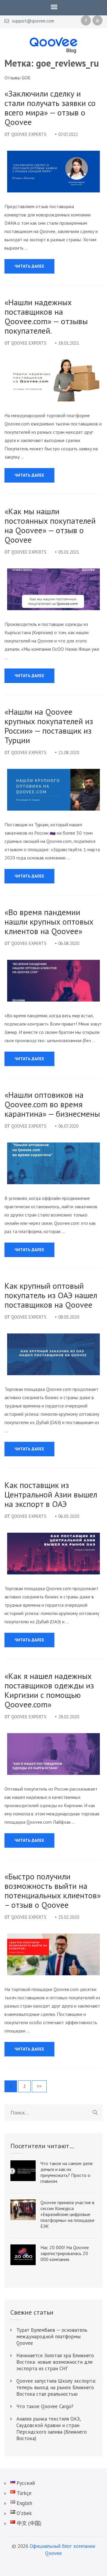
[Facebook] (86, 20)
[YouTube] (97, 20)
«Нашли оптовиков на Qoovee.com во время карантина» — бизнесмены (52, 1104)
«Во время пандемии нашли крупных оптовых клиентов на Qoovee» (49, 922)
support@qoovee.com (33, 21)
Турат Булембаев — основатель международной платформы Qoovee (52, 2336)
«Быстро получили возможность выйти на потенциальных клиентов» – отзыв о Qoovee (53, 1891)
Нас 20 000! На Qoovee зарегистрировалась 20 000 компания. (65, 2253)
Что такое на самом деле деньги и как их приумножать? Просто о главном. (67, 2172)
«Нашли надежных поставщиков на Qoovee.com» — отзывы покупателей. (46, 316)
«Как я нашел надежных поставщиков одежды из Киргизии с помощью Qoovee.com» (49, 1690)
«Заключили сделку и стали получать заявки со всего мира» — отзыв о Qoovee (50, 108)
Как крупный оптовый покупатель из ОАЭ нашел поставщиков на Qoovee (51, 1295)
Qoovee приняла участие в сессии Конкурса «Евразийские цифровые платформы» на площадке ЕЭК (67, 2214)
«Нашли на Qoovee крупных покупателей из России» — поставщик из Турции (49, 726)
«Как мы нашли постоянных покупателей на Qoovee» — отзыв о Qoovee (50, 526)
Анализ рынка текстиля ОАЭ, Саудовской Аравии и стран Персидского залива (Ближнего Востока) (52, 2429)
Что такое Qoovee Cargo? (45, 2406)
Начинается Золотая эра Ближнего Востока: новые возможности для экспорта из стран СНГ (55, 2362)
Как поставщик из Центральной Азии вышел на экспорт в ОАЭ (51, 1495)
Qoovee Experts (29, 134)
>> (39, 2086)
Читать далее (29, 266)
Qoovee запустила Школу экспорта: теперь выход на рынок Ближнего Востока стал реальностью (56, 2387)
